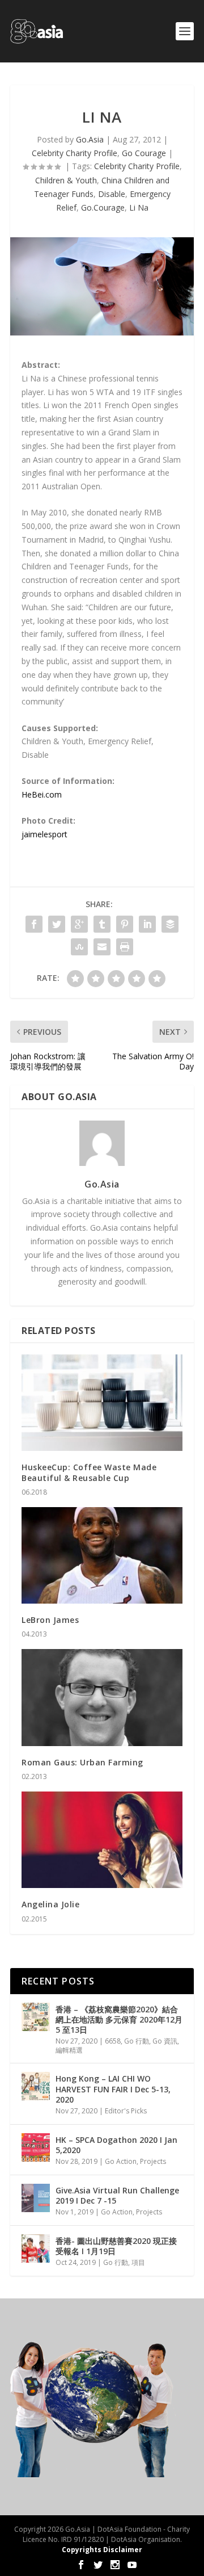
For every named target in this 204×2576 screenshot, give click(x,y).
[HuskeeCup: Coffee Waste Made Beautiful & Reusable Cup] (102, 1403)
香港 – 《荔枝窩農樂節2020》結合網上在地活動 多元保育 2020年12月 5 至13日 (119, 2019)
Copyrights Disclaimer (102, 2550)
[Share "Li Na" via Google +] (79, 924)
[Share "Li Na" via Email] (102, 947)
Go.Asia (90, 139)
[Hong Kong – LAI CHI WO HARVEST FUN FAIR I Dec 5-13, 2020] (36, 2086)
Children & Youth (66, 180)
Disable (112, 194)
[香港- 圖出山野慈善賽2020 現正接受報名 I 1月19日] (36, 2248)
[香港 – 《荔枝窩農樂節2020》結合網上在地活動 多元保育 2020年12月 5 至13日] (36, 2017)
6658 (113, 2041)
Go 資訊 (165, 2041)
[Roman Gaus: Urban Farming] (102, 1697)
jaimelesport (44, 834)
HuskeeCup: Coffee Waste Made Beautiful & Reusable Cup (89, 1472)
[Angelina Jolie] (102, 1840)
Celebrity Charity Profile (75, 153)
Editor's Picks (126, 2111)
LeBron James (50, 1620)
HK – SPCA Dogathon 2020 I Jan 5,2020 (116, 2145)
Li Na (139, 207)
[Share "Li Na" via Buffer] (170, 924)
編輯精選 (69, 2050)
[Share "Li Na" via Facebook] (34, 924)
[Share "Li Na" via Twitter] (57, 924)
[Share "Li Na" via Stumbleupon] (79, 947)
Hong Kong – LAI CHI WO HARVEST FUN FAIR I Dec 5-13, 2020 (113, 2089)
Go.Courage (103, 207)
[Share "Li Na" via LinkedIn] (147, 924)
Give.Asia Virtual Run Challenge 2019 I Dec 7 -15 (117, 2195)
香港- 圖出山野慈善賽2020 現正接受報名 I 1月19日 (116, 2246)
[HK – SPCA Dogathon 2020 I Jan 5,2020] (36, 2147)
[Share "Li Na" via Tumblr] (102, 924)
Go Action (121, 2161)
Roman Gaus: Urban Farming (82, 1762)
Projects (153, 2161)
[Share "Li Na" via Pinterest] (125, 924)
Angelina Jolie (50, 1904)
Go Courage (144, 153)
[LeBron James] (102, 1555)
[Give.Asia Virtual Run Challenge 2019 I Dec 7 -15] (36, 2198)
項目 (138, 2262)
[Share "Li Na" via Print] (125, 947)
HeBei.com (42, 794)
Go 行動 (137, 2041)
